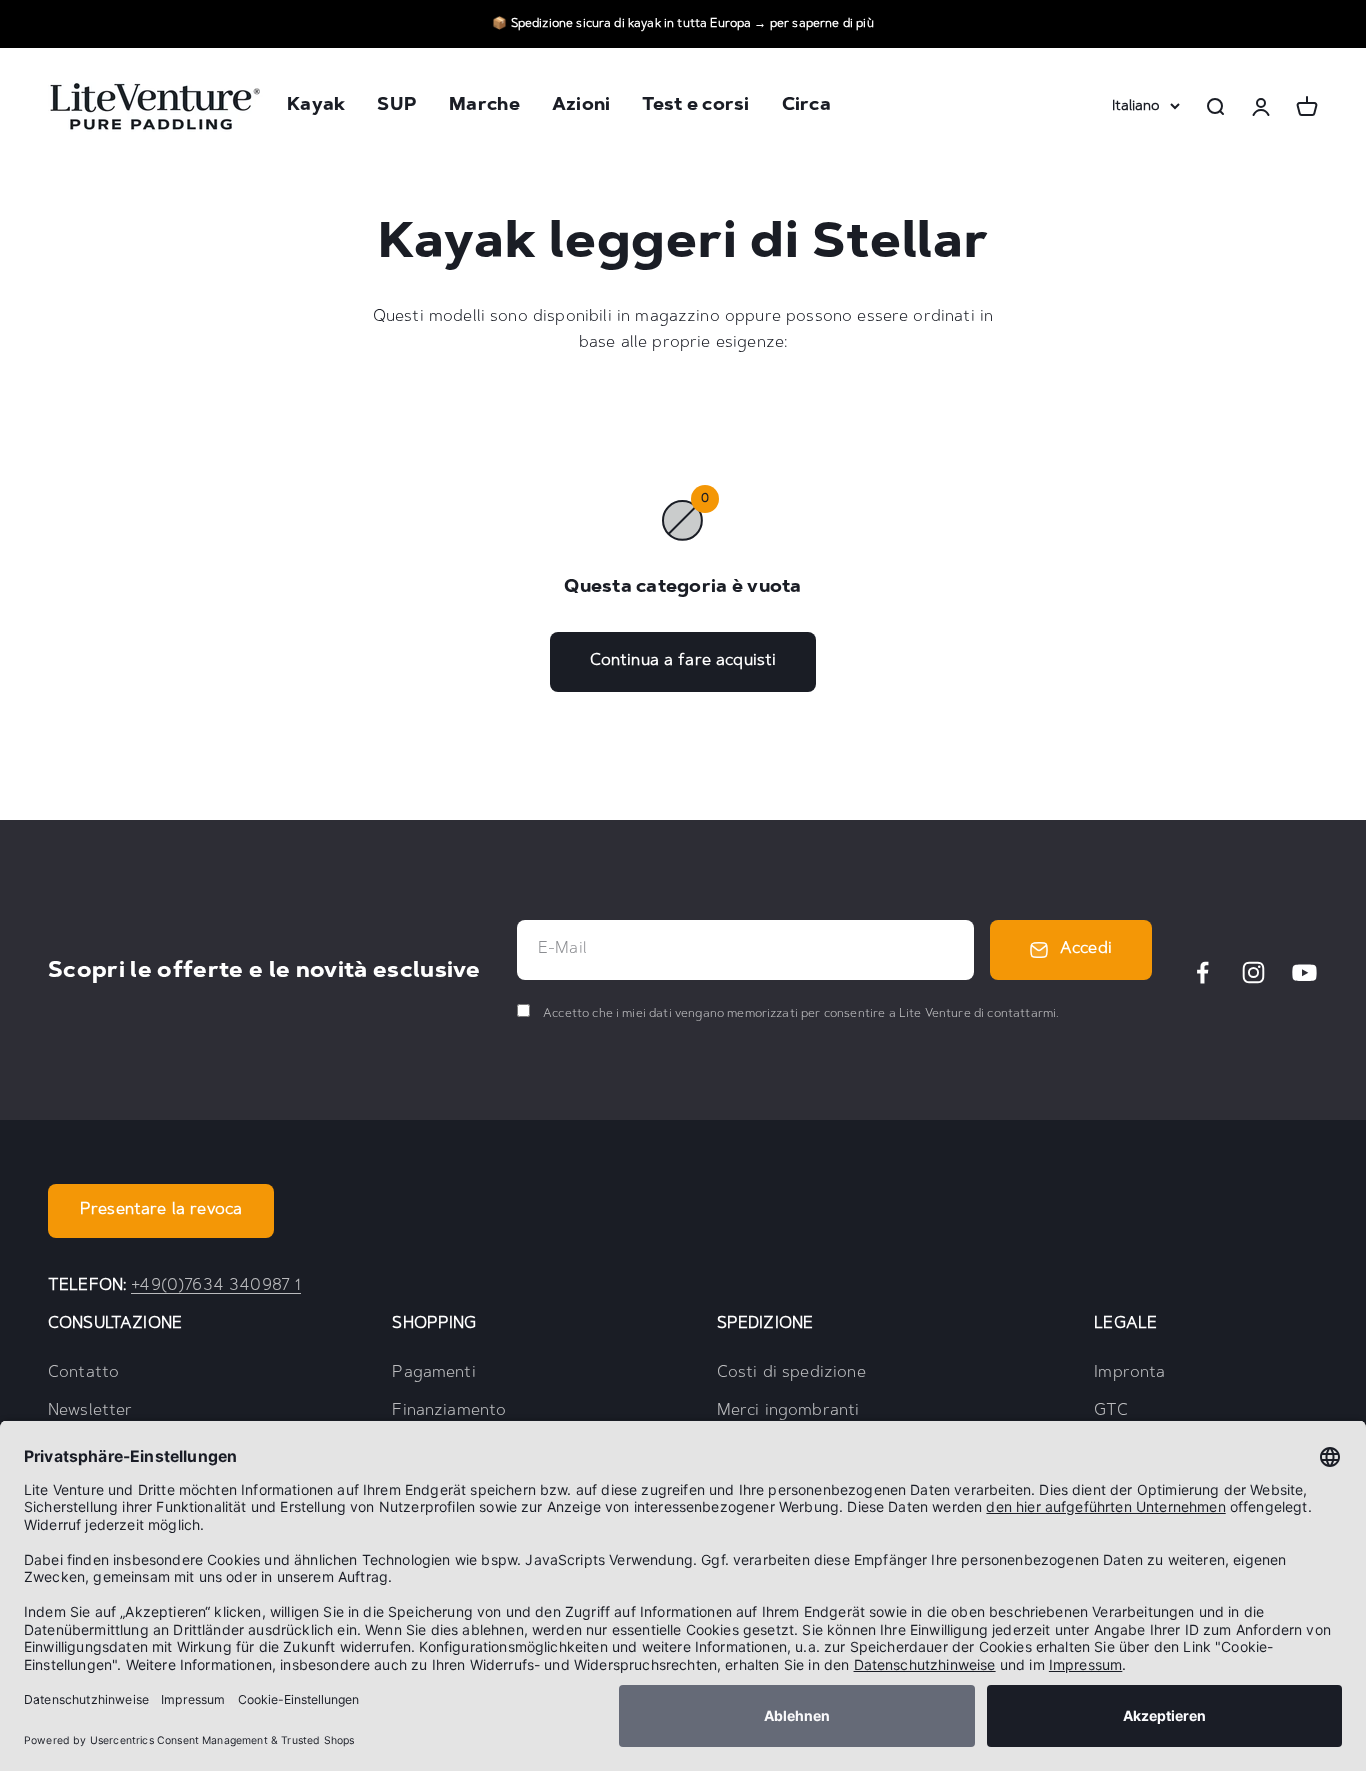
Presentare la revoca (161, 1210)
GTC (1110, 1411)
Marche (484, 107)
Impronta (1129, 1373)
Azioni (581, 107)
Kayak (316, 107)
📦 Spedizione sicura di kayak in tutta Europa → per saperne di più (682, 24)
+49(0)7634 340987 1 (216, 1286)
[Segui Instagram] (1253, 972)
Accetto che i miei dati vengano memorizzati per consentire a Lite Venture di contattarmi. (799, 1014)
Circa (806, 107)
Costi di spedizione (791, 1373)
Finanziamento (449, 1411)
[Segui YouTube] (1304, 972)
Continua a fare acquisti (683, 661)
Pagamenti (433, 1373)
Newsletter (90, 1411)
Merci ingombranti (788, 1411)
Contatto (83, 1373)
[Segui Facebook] (1202, 972)
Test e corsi (695, 107)
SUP (397, 107)
